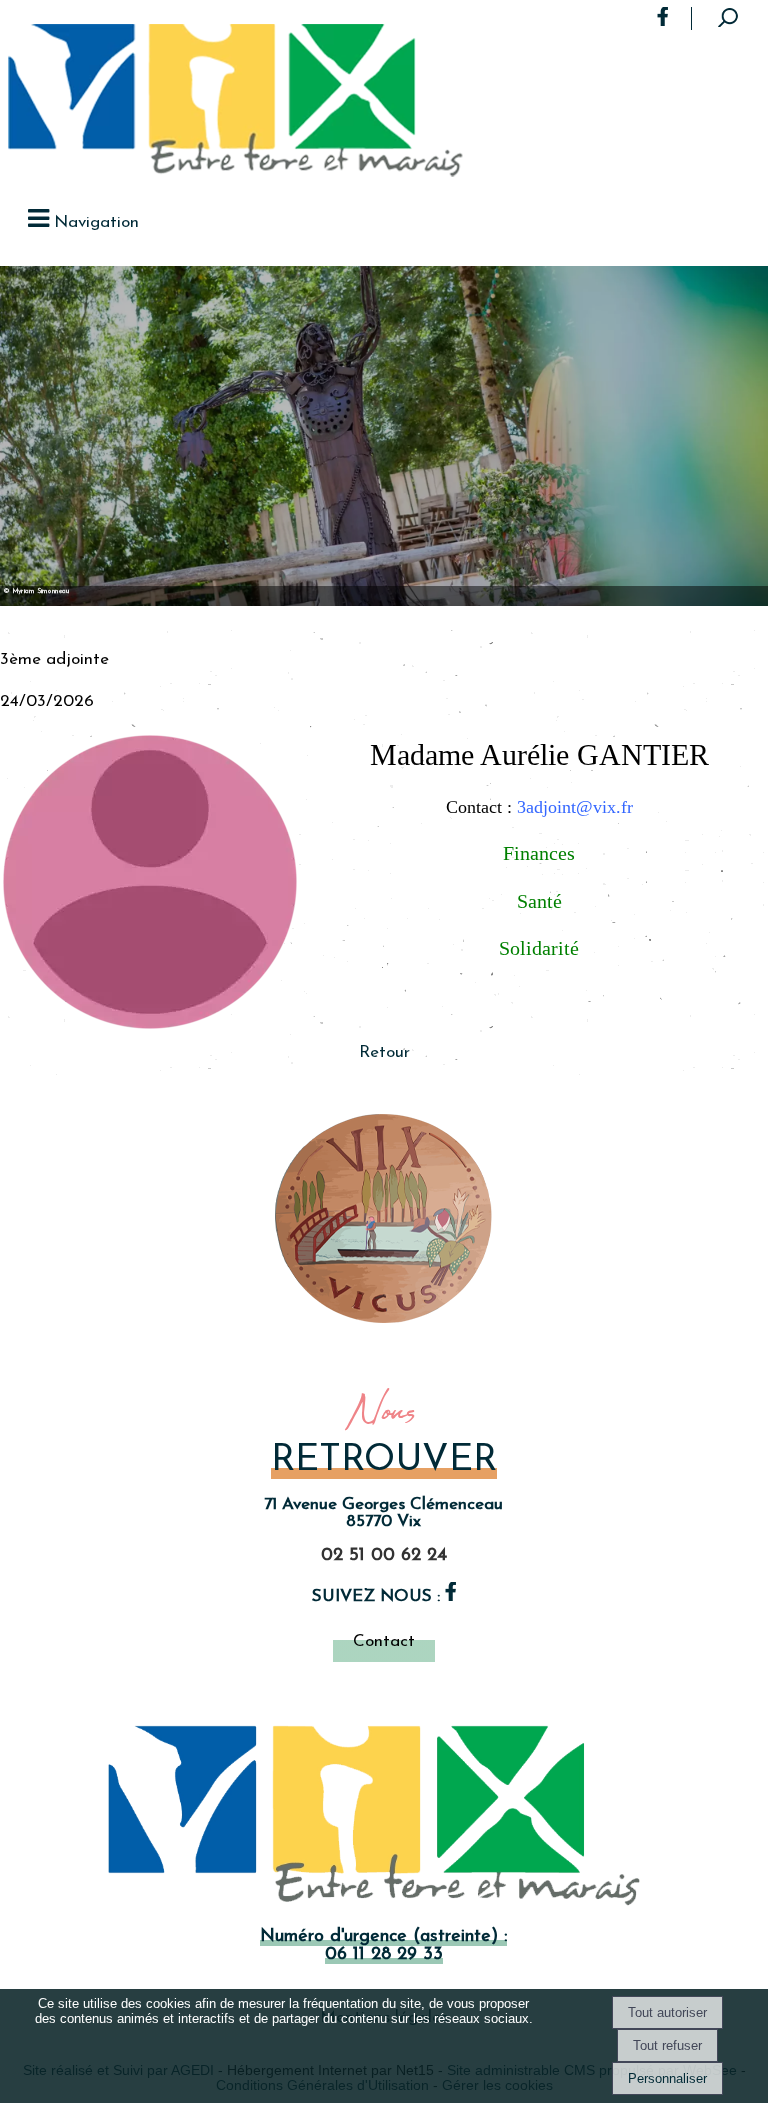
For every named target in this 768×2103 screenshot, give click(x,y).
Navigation (96, 222)
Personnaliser (667, 2078)
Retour (384, 1052)
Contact (384, 1641)
